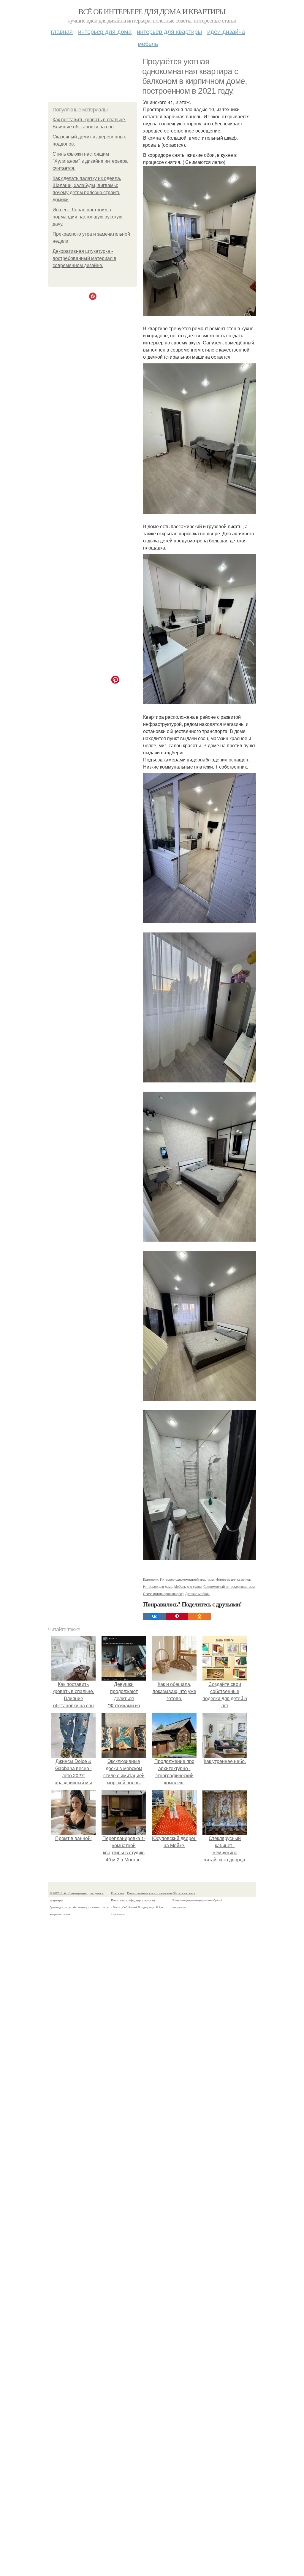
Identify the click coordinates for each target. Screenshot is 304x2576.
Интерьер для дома (105, 31)
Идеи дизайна (226, 31)
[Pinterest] (177, 1617)
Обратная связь (184, 1893)
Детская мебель (197, 1593)
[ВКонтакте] (154, 1617)
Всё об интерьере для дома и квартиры (152, 11)
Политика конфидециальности (133, 1900)
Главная (62, 31)
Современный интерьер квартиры (229, 1586)
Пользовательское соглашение (149, 1893)
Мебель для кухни (188, 1586)
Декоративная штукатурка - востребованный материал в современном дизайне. (84, 258)
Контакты (118, 1893)
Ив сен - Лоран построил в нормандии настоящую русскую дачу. (87, 217)
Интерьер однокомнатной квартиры (187, 1579)
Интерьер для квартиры (169, 31)
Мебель (148, 43)
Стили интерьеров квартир (163, 1593)
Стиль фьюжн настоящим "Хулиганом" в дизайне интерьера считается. (90, 161)
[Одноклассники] (199, 1617)
